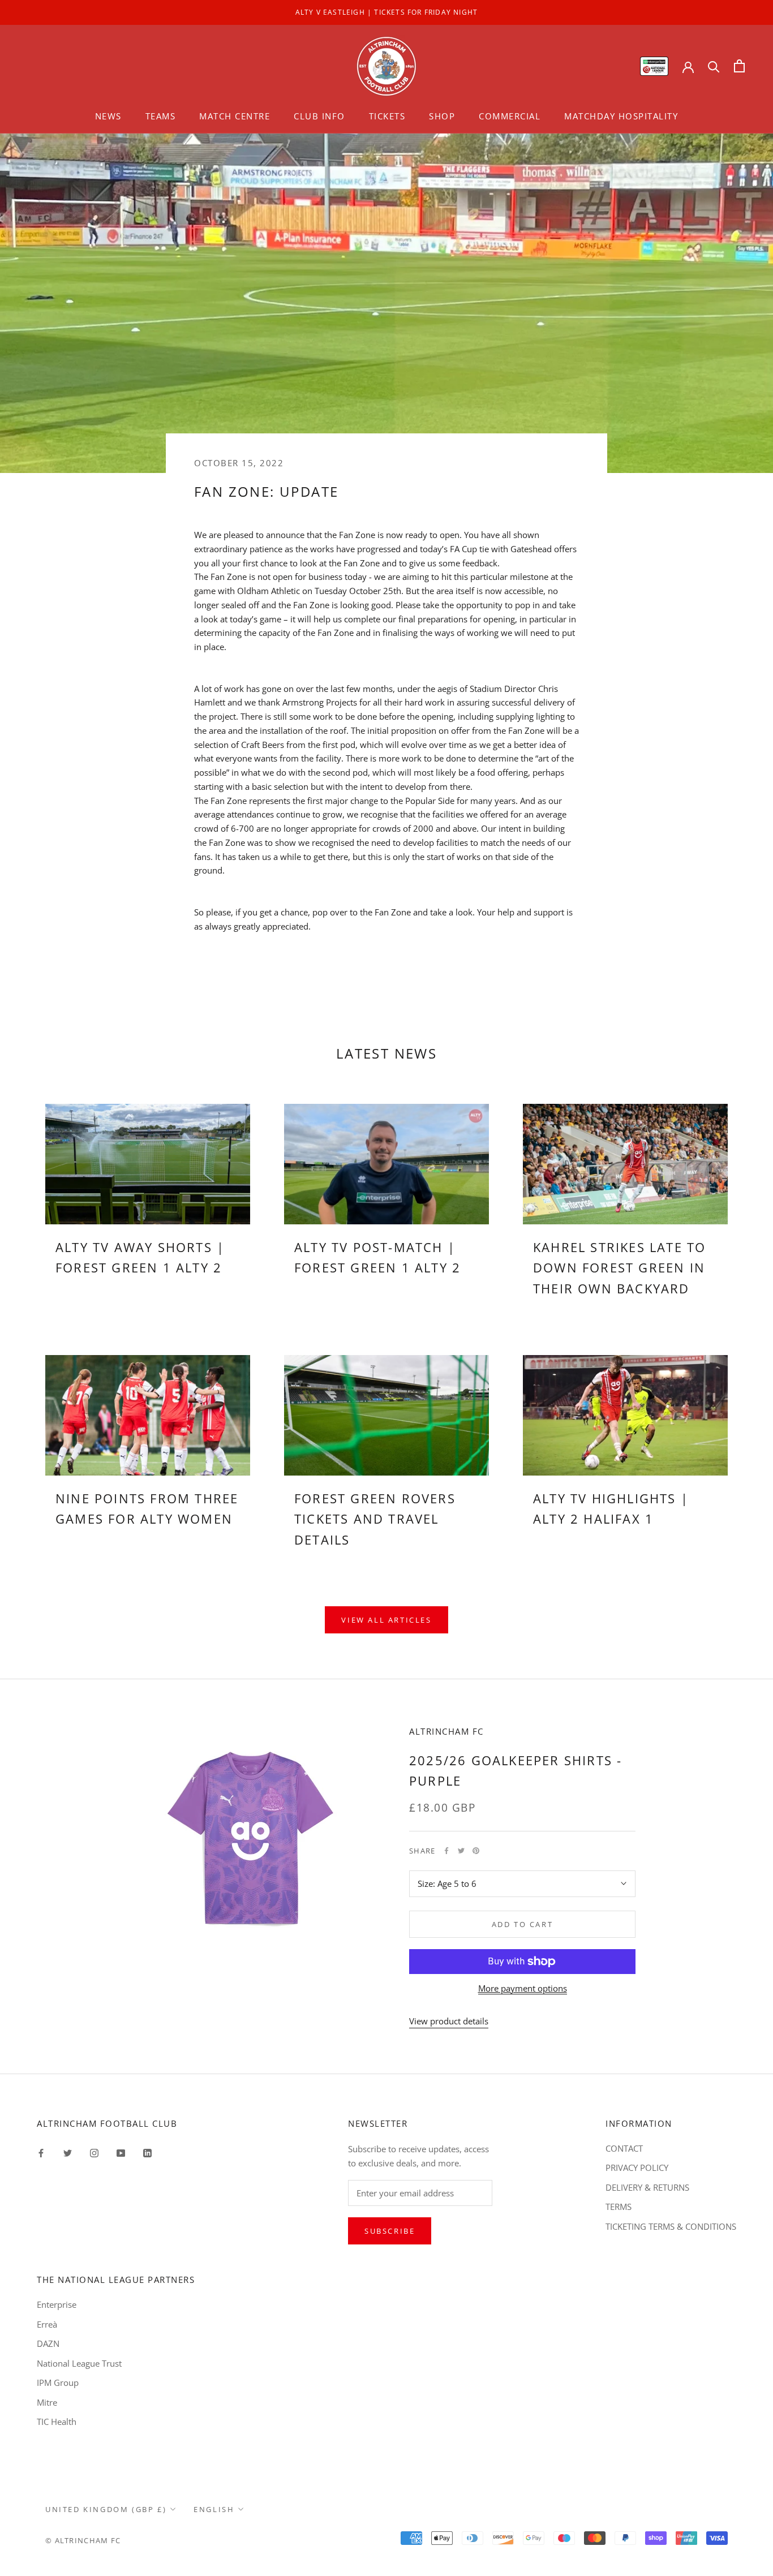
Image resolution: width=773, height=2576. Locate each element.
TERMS (619, 2207)
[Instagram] (94, 2153)
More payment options (523, 1988)
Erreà (47, 2324)
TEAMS (161, 116)
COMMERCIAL (510, 116)
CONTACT (624, 2148)
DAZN (48, 2343)
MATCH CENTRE (235, 116)
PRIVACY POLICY (637, 2168)
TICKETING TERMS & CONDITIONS (671, 2226)
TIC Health (57, 2422)
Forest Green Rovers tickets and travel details (375, 1519)
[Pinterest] (476, 1851)
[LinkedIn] (147, 2153)
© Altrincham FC (83, 2540)
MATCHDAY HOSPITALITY (621, 116)
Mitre (47, 2402)
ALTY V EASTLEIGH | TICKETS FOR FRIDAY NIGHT (387, 12)
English (214, 2509)
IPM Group (58, 2383)
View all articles (386, 1620)
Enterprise (57, 2304)
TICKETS (387, 116)
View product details (449, 2021)
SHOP (442, 116)
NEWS (108, 116)
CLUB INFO (319, 116)
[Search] (714, 66)
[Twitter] (461, 1851)
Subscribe (390, 2231)
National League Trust (79, 2363)
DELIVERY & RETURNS (647, 2187)
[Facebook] (446, 1851)
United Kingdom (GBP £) (106, 2509)
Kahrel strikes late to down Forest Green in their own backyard (619, 1268)
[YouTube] (121, 2153)
